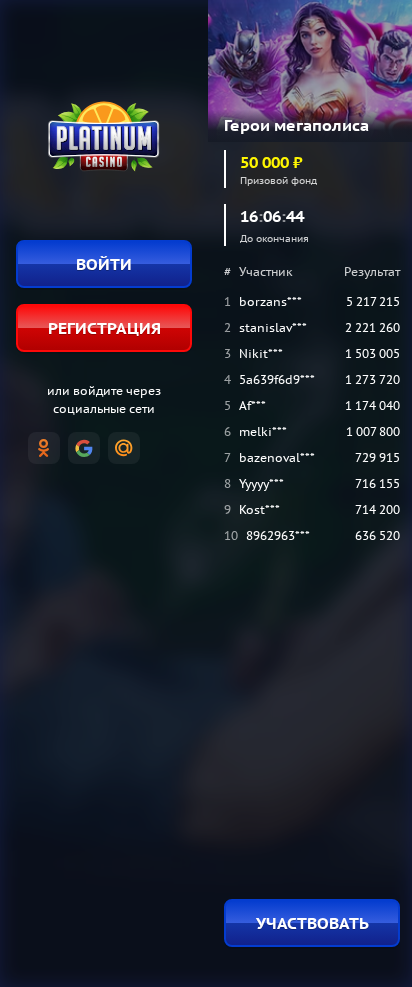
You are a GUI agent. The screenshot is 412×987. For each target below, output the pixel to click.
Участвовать (312, 923)
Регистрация (104, 328)
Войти (104, 264)
